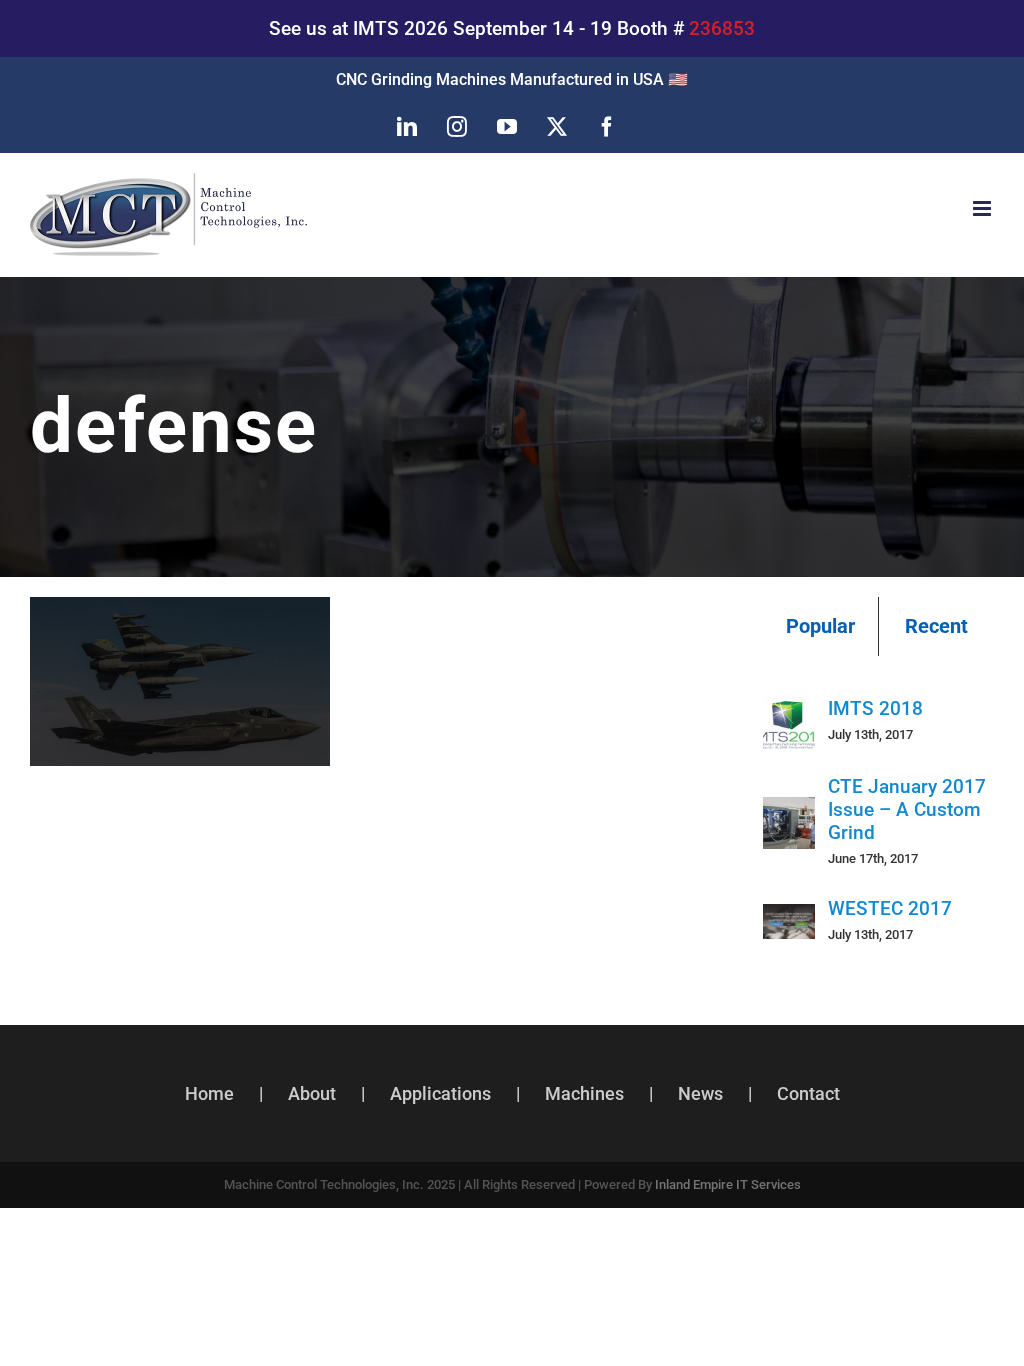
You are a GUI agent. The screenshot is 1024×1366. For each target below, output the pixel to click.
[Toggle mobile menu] (983, 208)
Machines (584, 1093)
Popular (820, 626)
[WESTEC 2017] (789, 922)
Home (209, 1093)
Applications (440, 1093)
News (700, 1093)
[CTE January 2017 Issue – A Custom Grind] (789, 815)
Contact (808, 1093)
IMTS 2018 (875, 708)
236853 (722, 28)
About (312, 1093)
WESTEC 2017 (890, 908)
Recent (936, 626)
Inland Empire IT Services (728, 1184)
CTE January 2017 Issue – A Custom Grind (907, 809)
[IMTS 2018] (789, 715)
